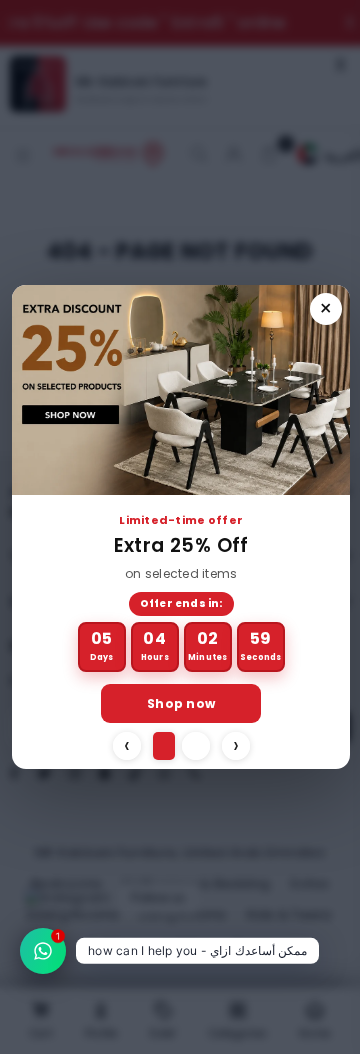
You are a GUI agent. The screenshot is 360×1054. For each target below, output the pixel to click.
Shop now (181, 703)
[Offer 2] (196, 746)
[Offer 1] (164, 746)
